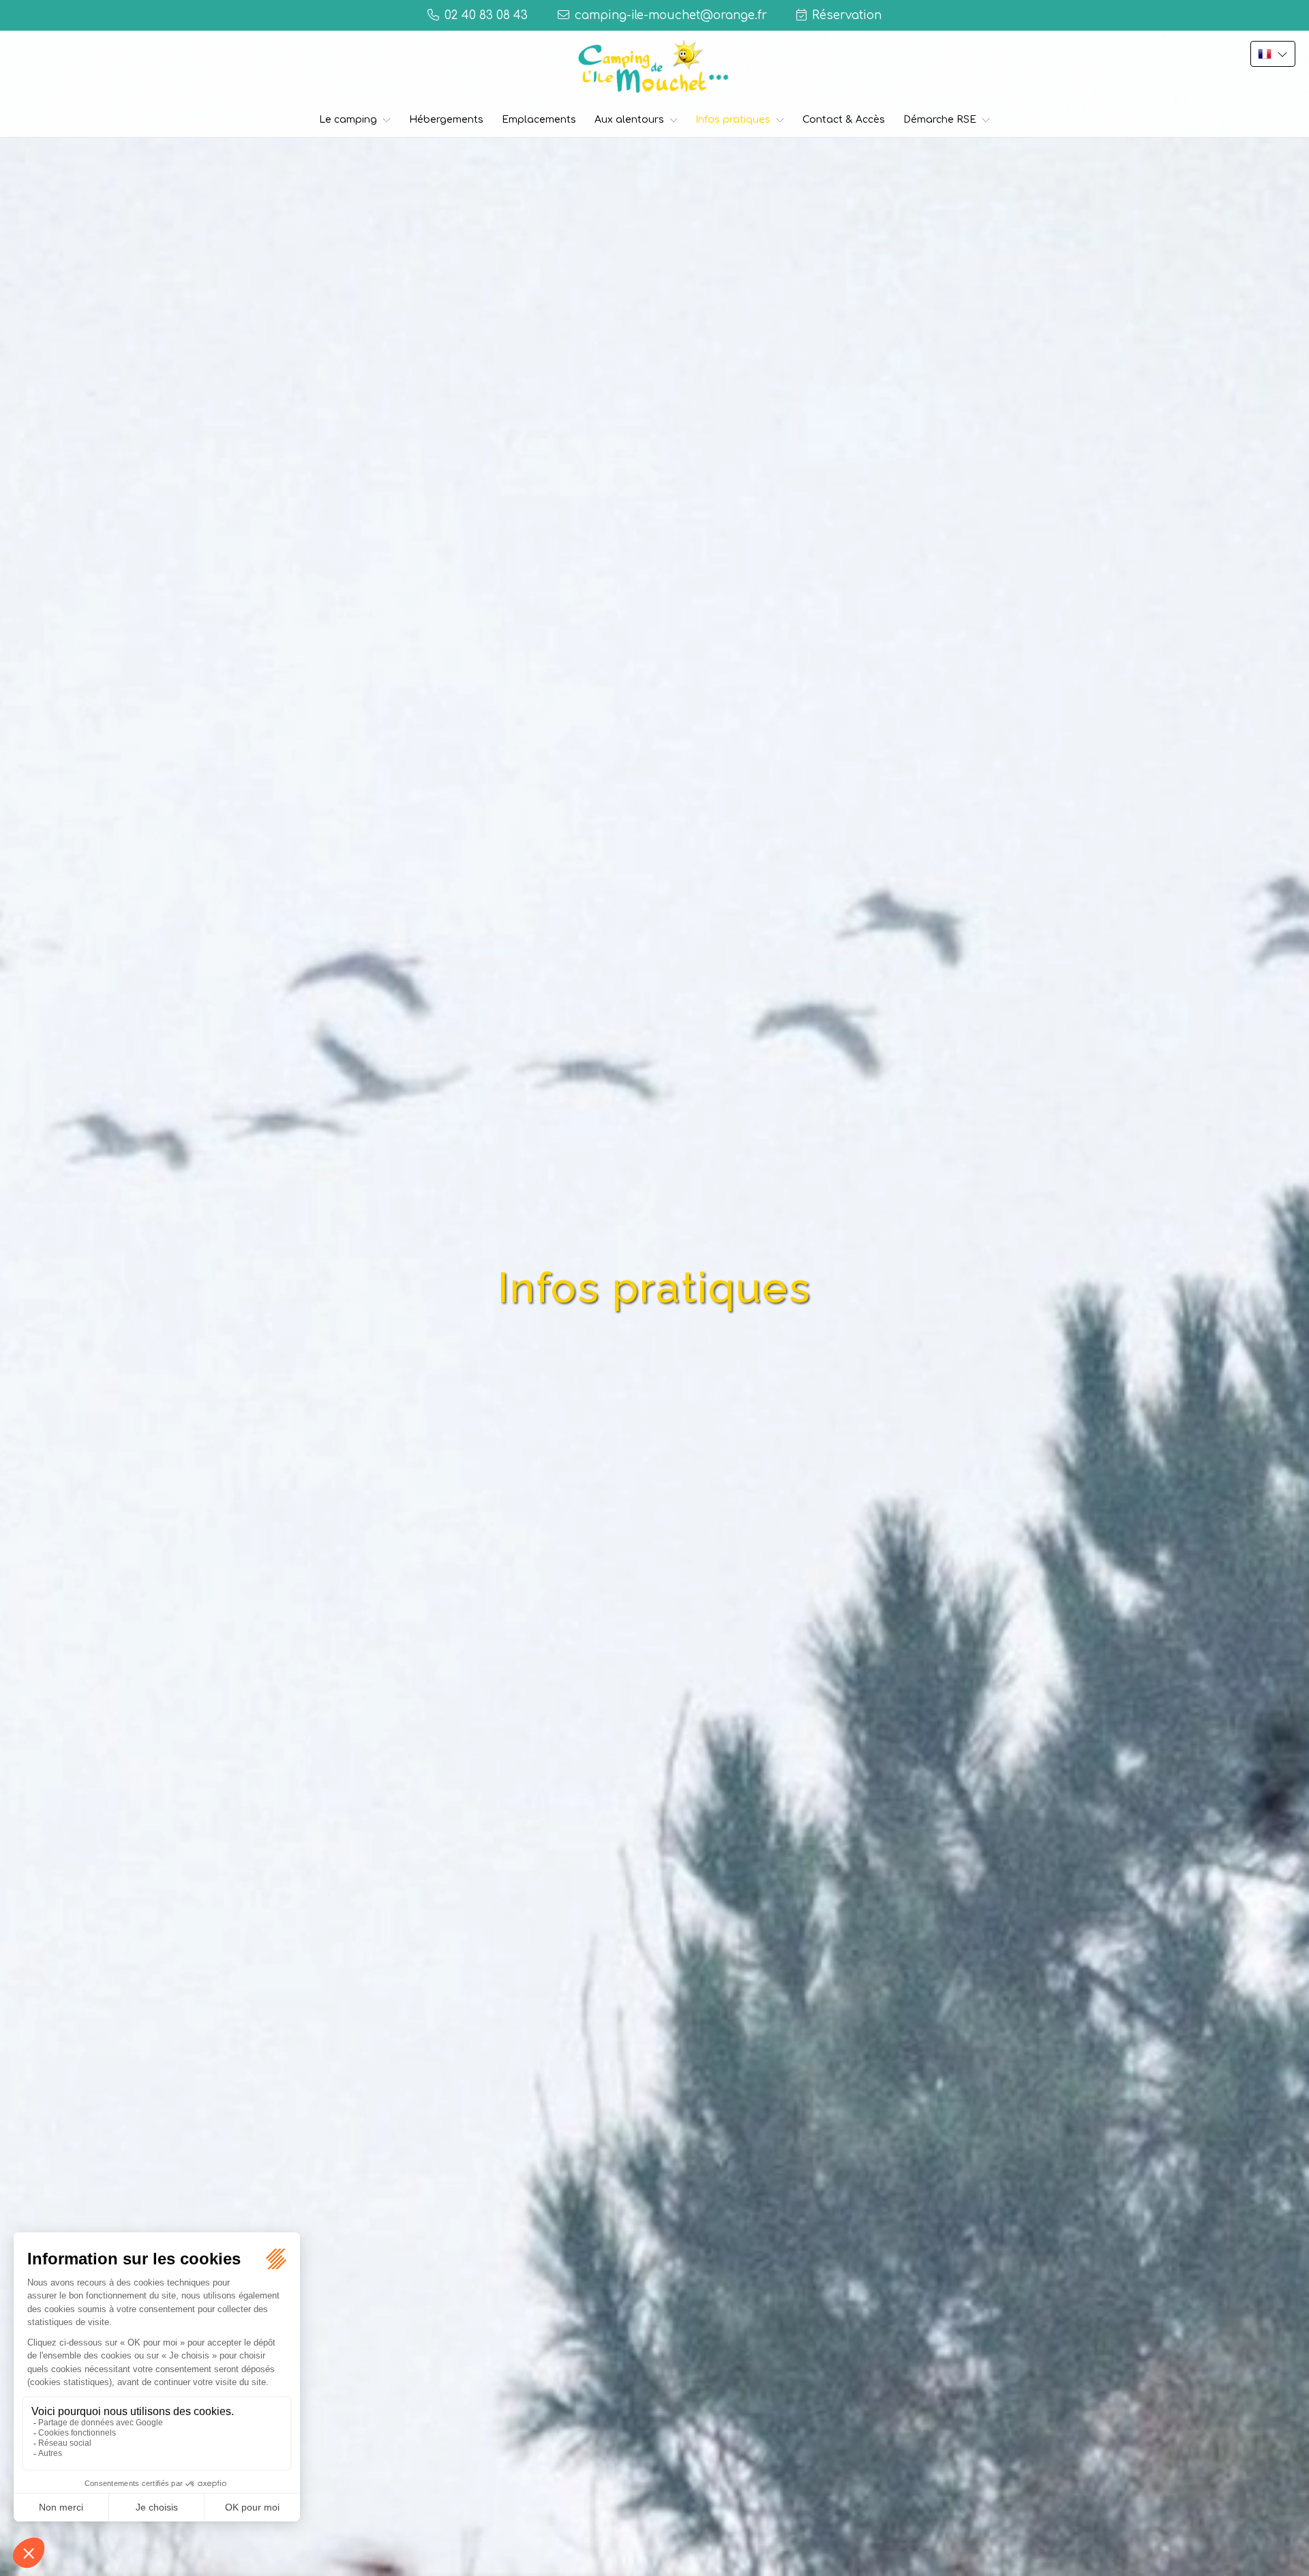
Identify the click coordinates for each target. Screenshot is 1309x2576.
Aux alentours (629, 120)
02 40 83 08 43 (486, 15)
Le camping (348, 120)
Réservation (847, 15)
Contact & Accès (844, 120)
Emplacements (539, 120)
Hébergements (446, 120)
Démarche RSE (940, 120)
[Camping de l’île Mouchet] (654, 66)
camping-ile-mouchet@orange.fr (671, 15)
